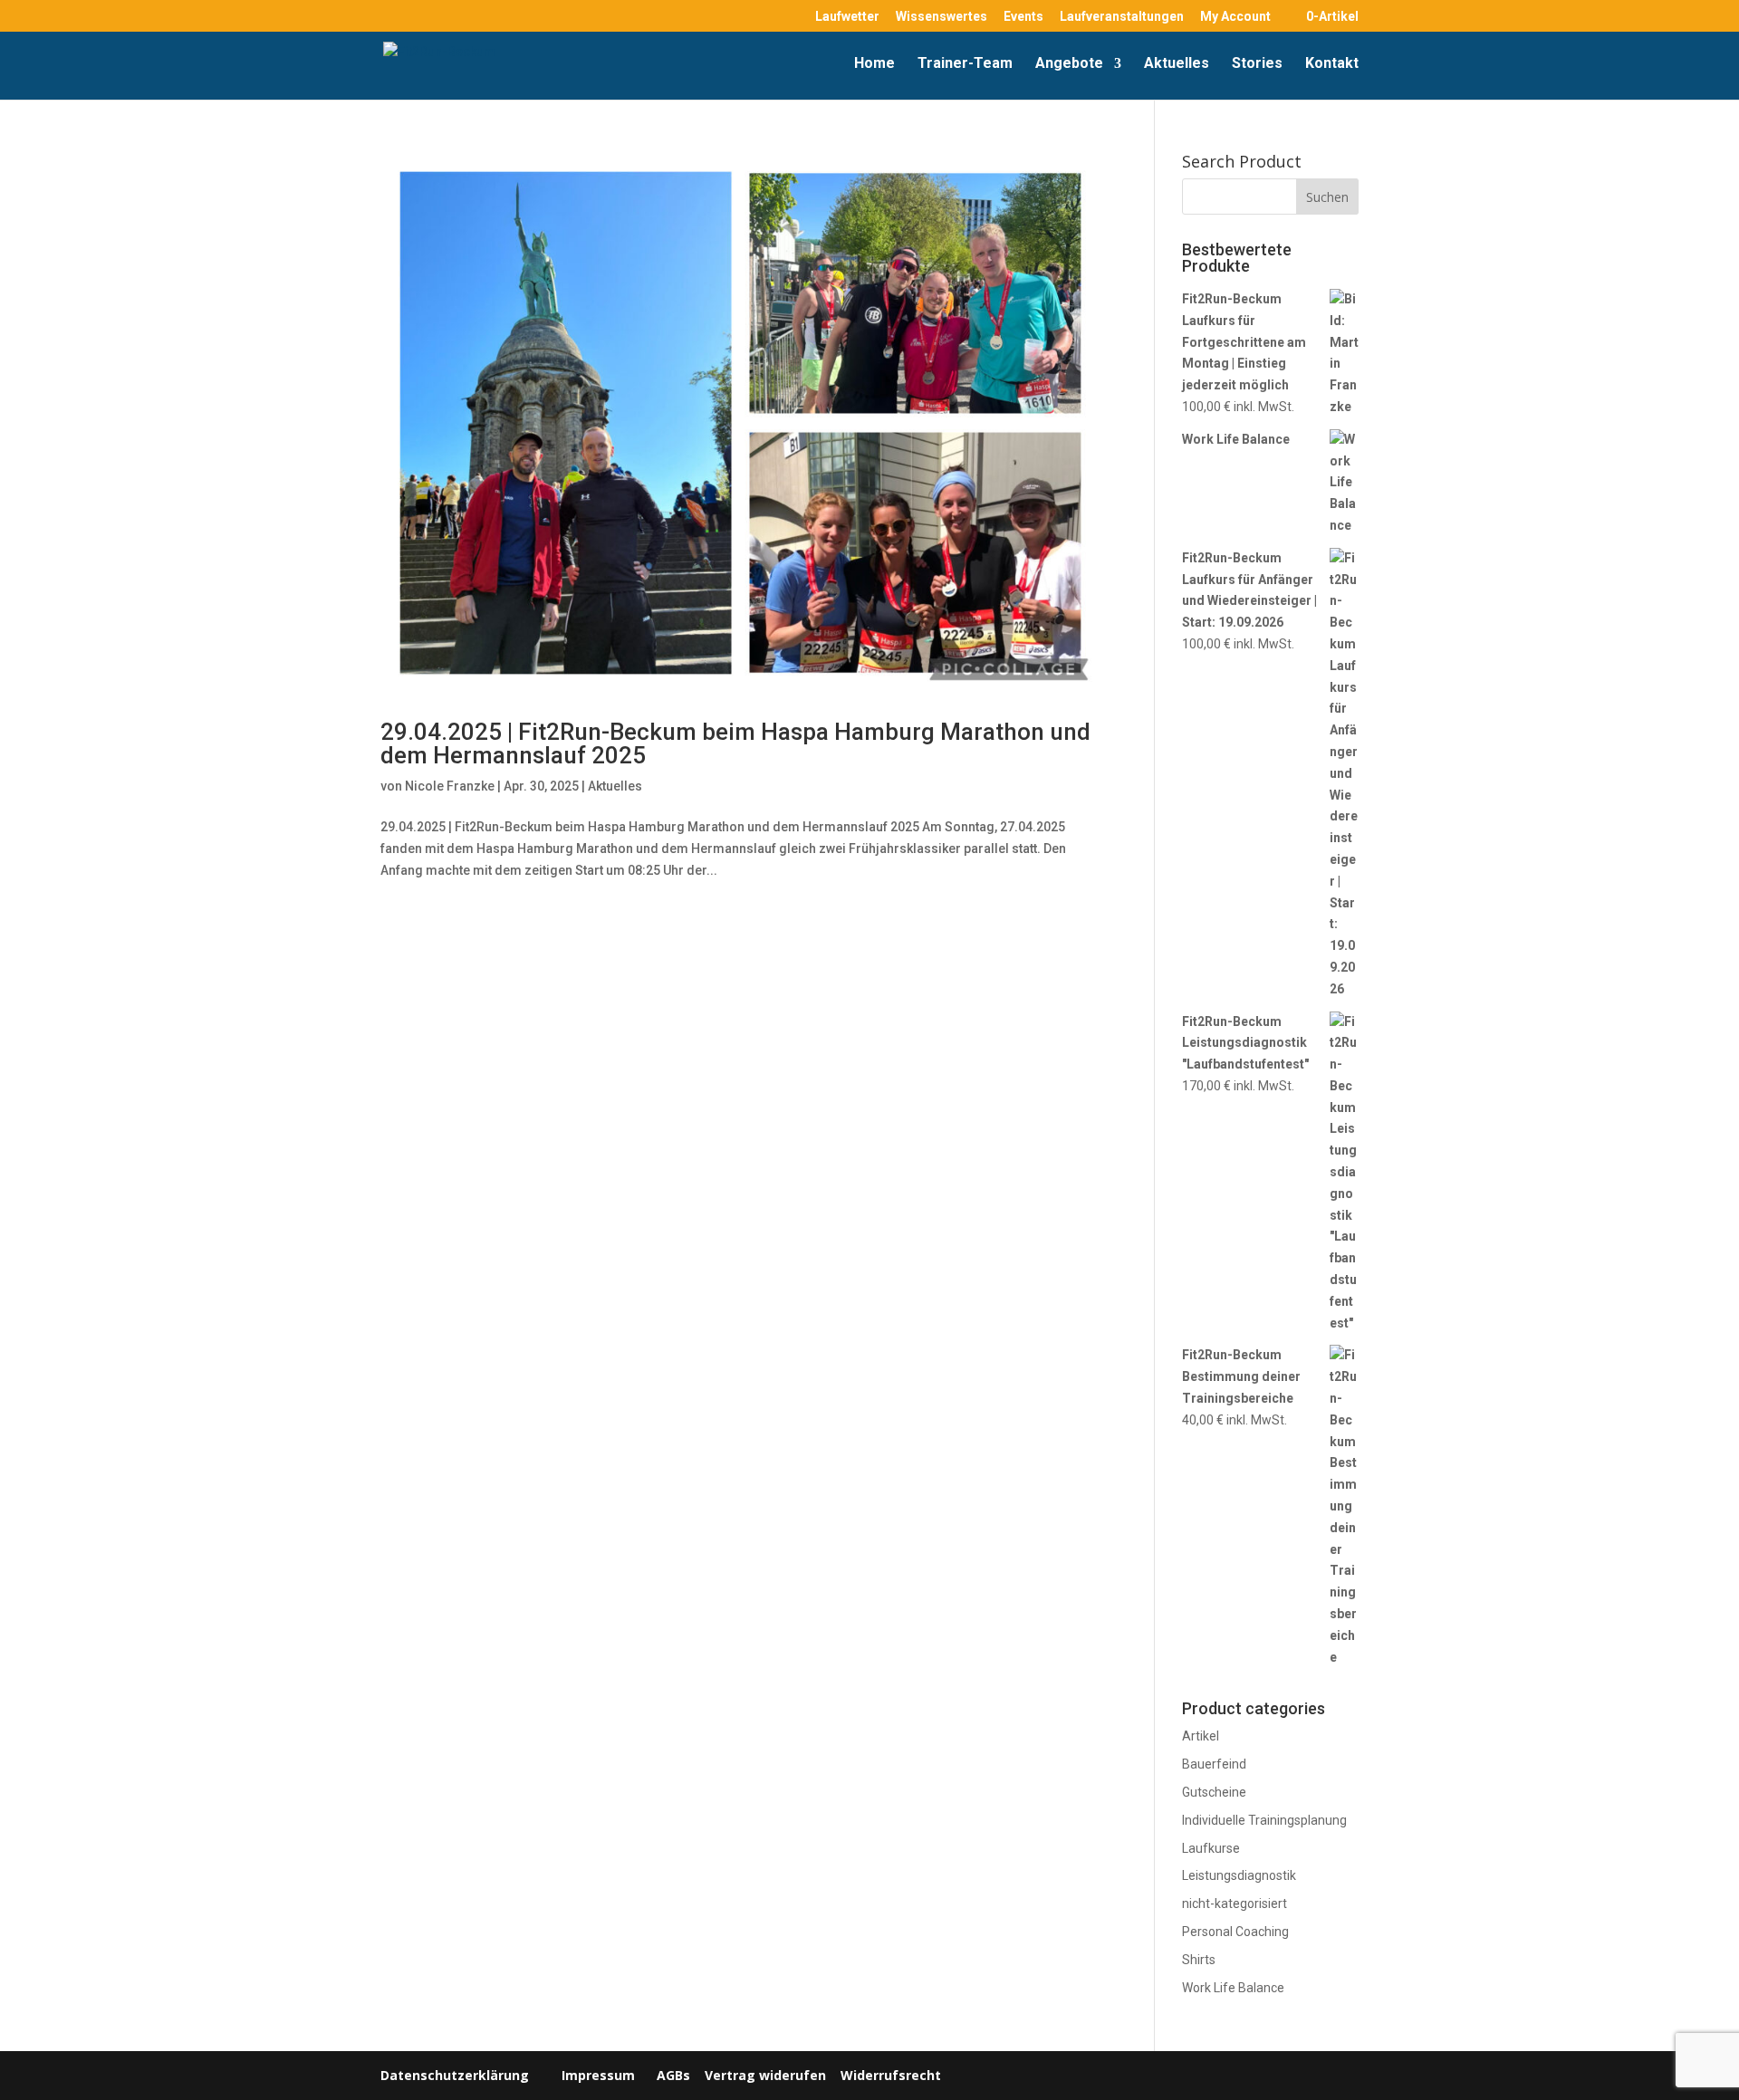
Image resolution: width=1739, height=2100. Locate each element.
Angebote (1069, 64)
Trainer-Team (965, 64)
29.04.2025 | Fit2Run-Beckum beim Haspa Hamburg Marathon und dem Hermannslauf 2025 (735, 743)
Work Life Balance (1233, 1988)
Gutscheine (1214, 1792)
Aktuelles (1177, 64)
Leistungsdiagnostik (1239, 1875)
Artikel (1201, 1736)
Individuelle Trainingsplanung (1264, 1820)
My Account (1235, 17)
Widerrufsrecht (889, 2075)
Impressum (598, 2075)
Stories (1257, 64)
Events (1023, 17)
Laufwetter (847, 17)
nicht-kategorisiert (1235, 1903)
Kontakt (1332, 64)
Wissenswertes (942, 17)
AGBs (673, 2075)
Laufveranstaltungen (1122, 17)
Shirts (1199, 1960)
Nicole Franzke (450, 786)
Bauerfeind (1214, 1764)
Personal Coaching (1235, 1932)
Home (874, 64)
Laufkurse (1211, 1848)
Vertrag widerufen (765, 2075)
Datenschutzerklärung (455, 2075)
